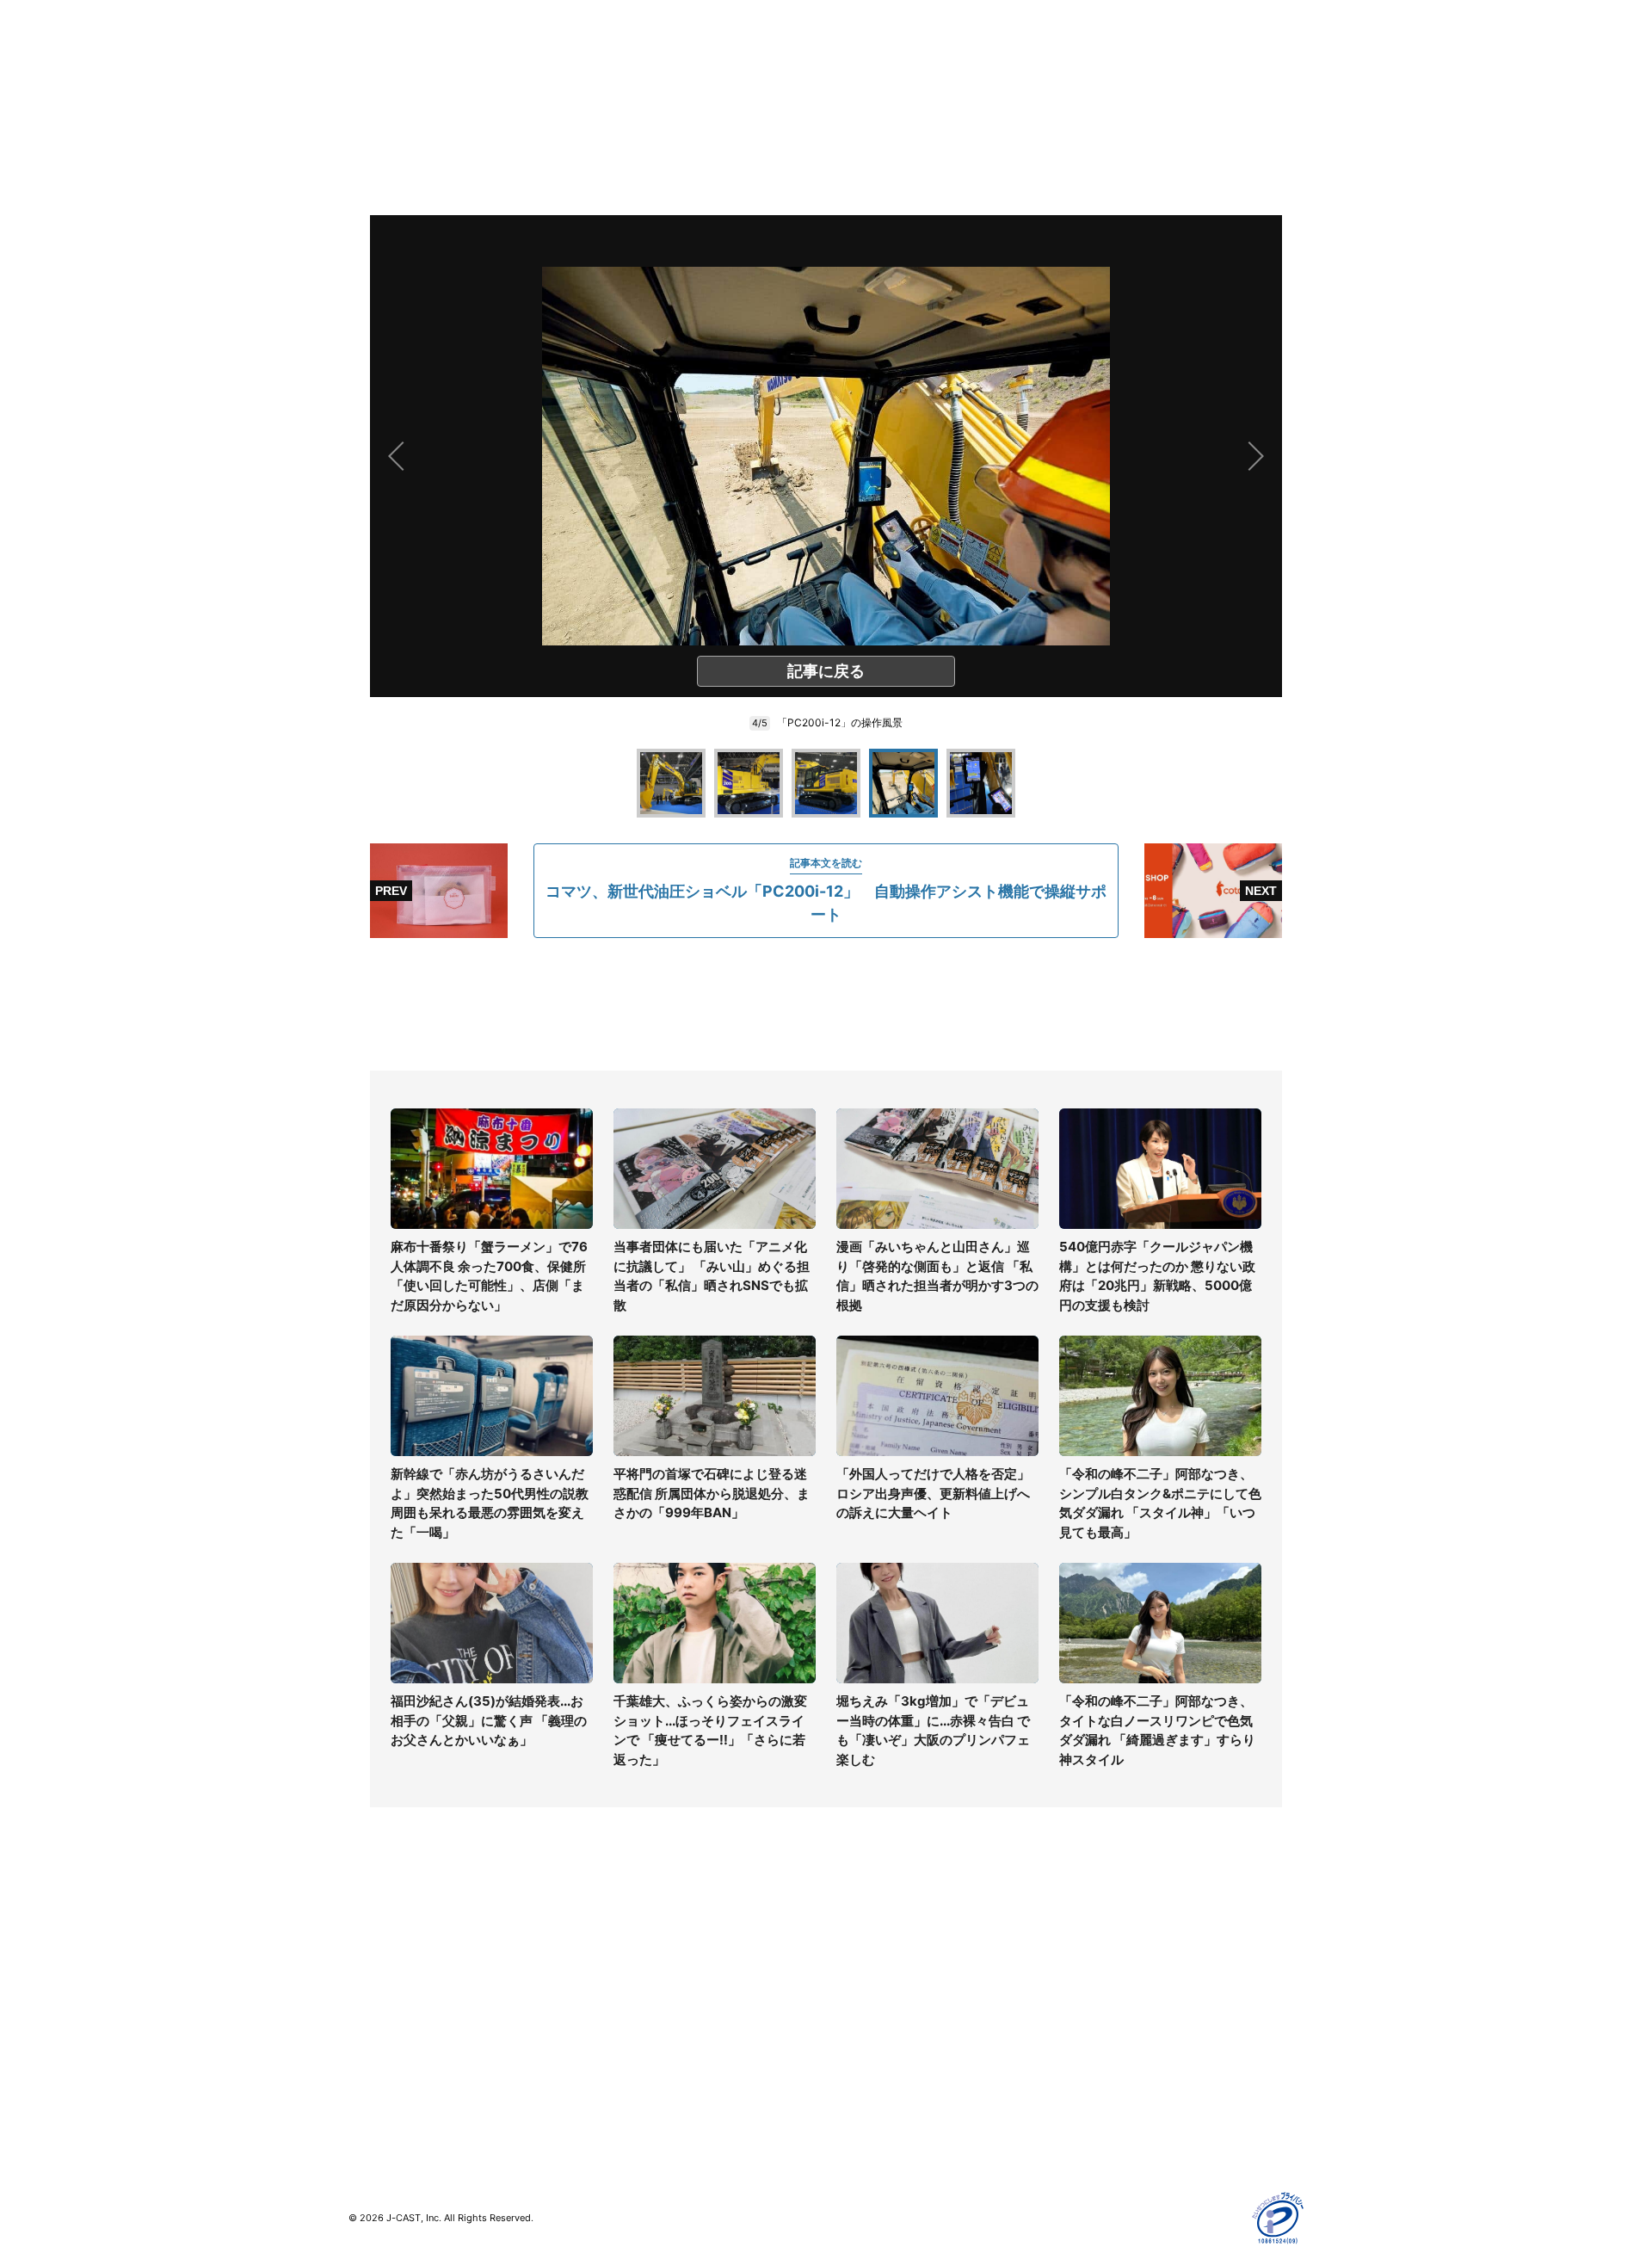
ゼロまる (612, 2100)
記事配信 (1089, 2090)
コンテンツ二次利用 (1119, 2115)
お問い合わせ (862, 1990)
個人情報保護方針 (1113, 1940)
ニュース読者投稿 (874, 2015)
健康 (361, 2015)
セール (367, 2065)
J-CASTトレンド (634, 1965)
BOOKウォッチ (629, 2025)
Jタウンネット (627, 2075)
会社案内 (850, 1940)
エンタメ (373, 2040)
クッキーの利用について (1131, 2040)
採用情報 (850, 1965)
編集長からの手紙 (874, 2040)
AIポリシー (1095, 2015)
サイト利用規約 (1107, 1965)
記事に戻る (826, 671)
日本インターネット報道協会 (1143, 2140)
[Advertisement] (826, 1004)
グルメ (367, 1965)
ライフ (367, 1940)
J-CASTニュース (634, 1940)
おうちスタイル (391, 2100)
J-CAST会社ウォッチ (646, 1990)
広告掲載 (1089, 2065)
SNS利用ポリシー (1114, 1990)
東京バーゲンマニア (642, 2050)
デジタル (373, 1990)
